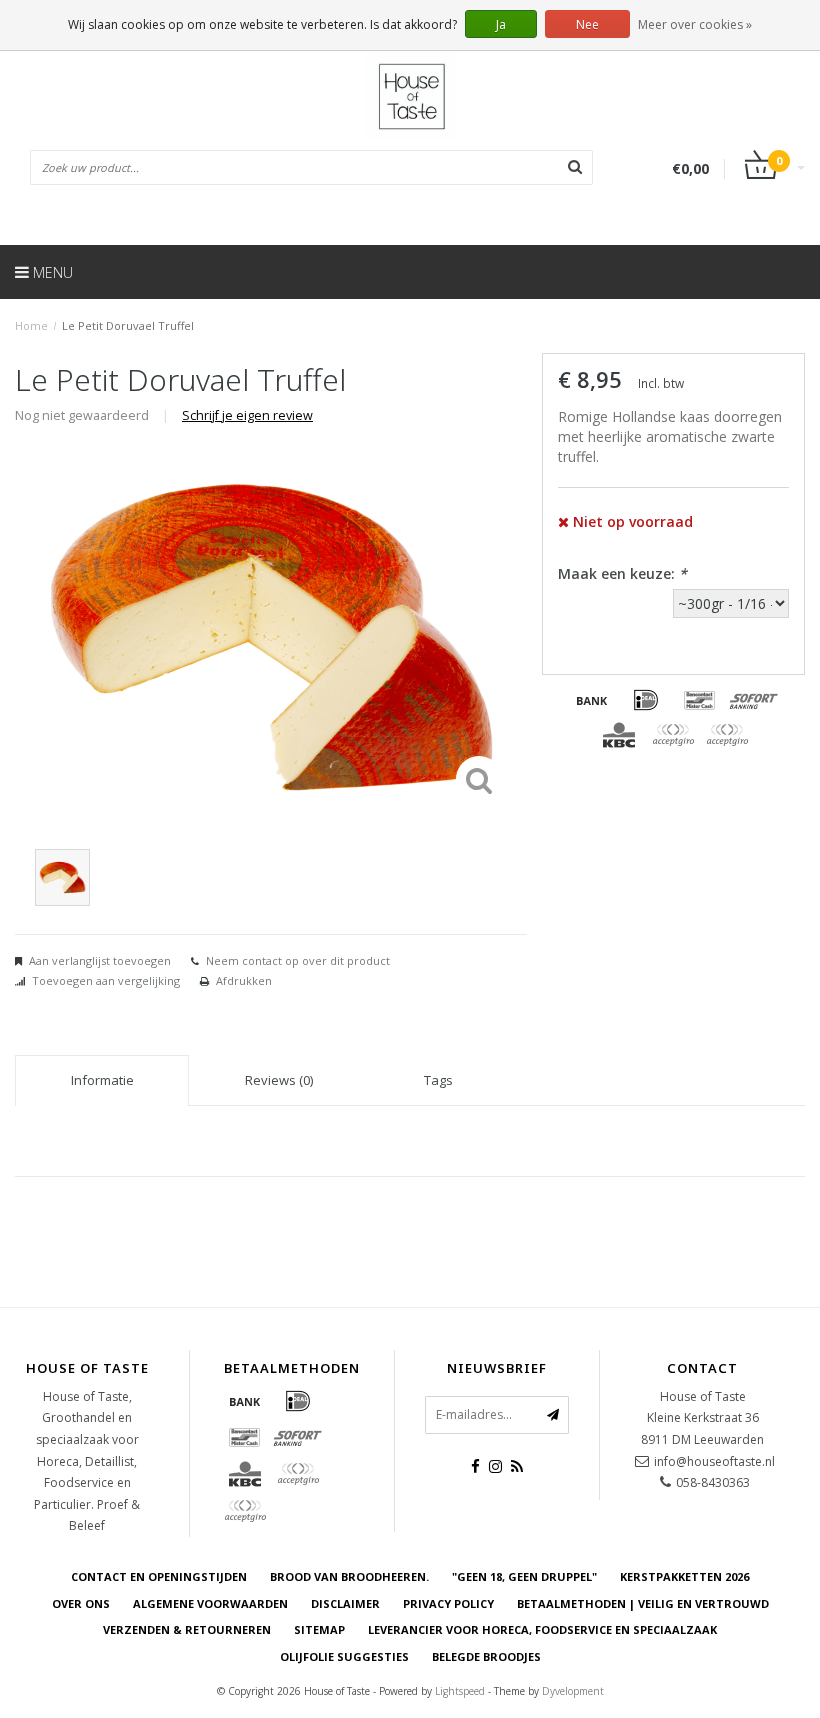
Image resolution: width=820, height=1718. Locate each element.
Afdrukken (244, 980)
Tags (438, 1080)
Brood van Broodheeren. (349, 1576)
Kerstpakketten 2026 (684, 1576)
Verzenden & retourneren (187, 1629)
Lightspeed (460, 1691)
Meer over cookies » (695, 24)
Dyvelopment (573, 1691)
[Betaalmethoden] (592, 700)
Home (31, 325)
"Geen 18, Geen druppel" (524, 1576)
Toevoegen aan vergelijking (106, 980)
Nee (587, 24)
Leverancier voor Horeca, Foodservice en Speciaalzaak (542, 1629)
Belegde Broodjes (486, 1656)
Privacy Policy (448, 1603)
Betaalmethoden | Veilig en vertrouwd (643, 1603)
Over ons (81, 1603)
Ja (501, 24)
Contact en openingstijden (159, 1576)
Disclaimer (345, 1603)
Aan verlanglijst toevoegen (100, 960)
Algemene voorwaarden (210, 1603)
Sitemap (319, 1629)
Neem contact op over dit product (298, 960)
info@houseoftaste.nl (714, 1461)
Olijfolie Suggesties (344, 1656)
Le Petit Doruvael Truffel (128, 325)
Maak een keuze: (622, 573)
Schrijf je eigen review (247, 415)
